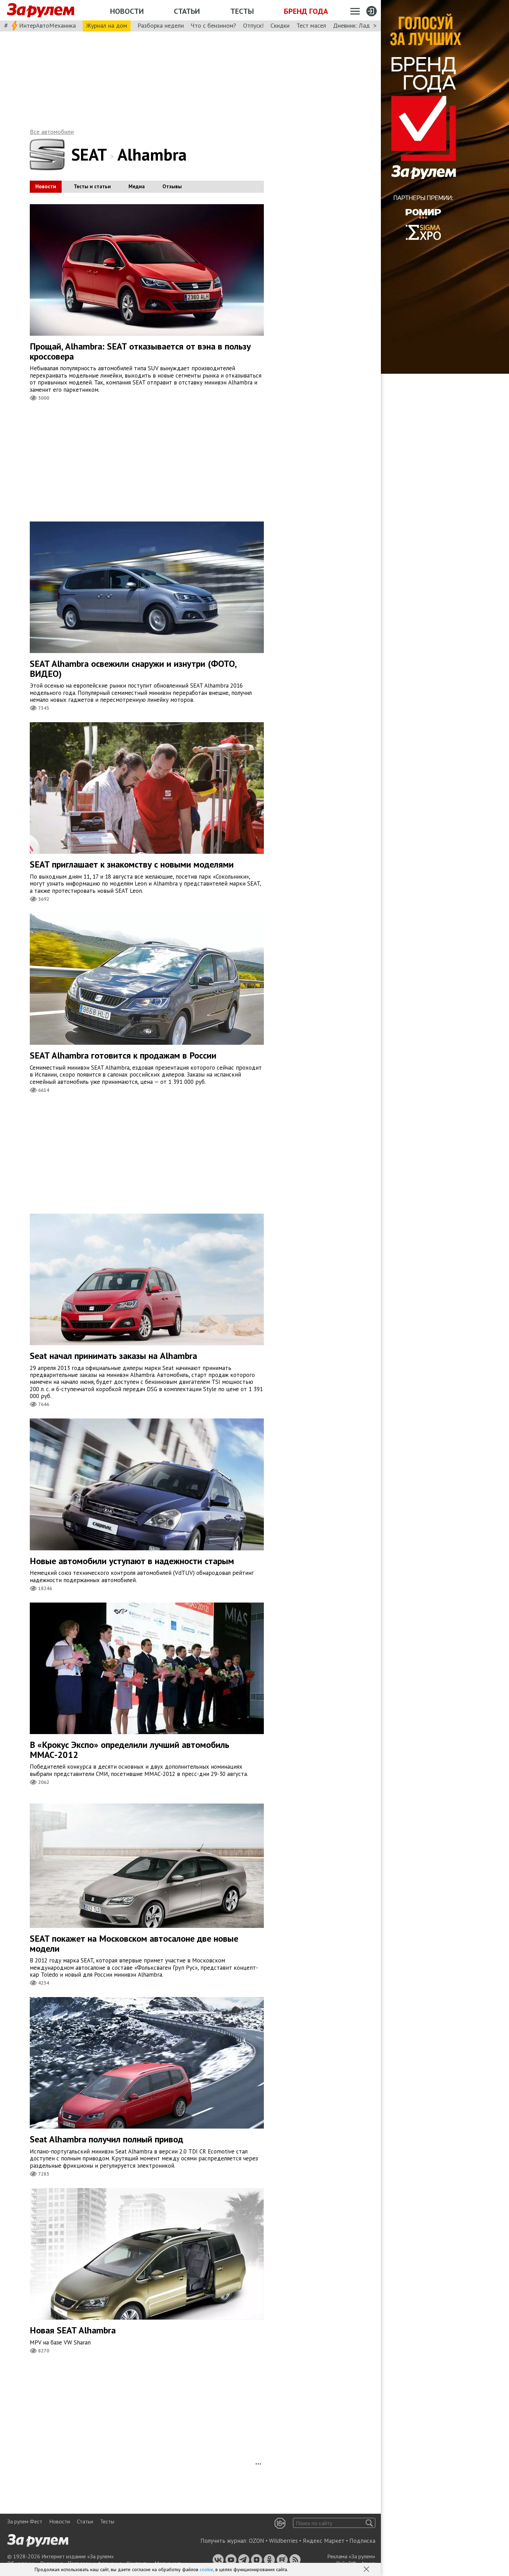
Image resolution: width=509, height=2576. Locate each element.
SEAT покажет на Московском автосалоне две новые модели (134, 1943)
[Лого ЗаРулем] (41, 10)
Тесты (242, 11)
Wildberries (283, 2541)
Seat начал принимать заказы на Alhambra (113, 1356)
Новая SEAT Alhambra (73, 2330)
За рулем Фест (25, 2521)
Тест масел (311, 25)
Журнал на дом (107, 25)
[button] (367, 2570)
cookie (207, 2569)
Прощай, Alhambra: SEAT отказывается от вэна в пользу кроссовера (140, 351)
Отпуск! (253, 25)
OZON (257, 2541)
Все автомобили (52, 132)
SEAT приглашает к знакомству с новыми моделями (132, 864)
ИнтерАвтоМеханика (47, 25)
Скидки (280, 25)
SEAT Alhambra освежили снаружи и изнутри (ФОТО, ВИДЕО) (133, 669)
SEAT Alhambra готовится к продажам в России (123, 1055)
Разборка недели (161, 25)
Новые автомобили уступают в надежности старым (132, 1561)
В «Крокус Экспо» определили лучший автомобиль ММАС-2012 (130, 1750)
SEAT (89, 154)
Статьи (187, 11)
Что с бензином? (213, 25)
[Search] (369, 2523)
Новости (127, 11)
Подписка (362, 2541)
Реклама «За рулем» (351, 2556)
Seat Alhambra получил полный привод (106, 2139)
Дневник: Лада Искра (362, 25)
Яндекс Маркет (324, 2541)
